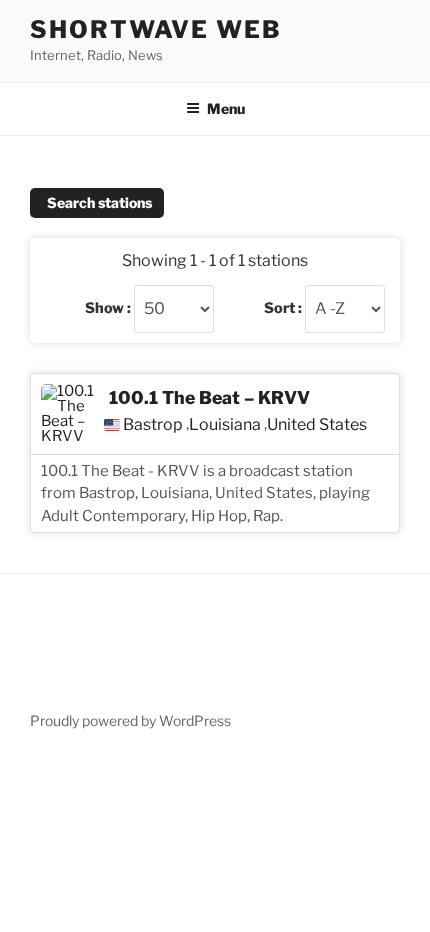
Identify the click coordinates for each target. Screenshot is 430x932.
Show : (108, 308)
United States (317, 425)
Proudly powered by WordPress (130, 720)
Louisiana (225, 425)
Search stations (99, 202)
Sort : (283, 308)
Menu (226, 108)
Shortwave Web (156, 29)
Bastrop (153, 425)
